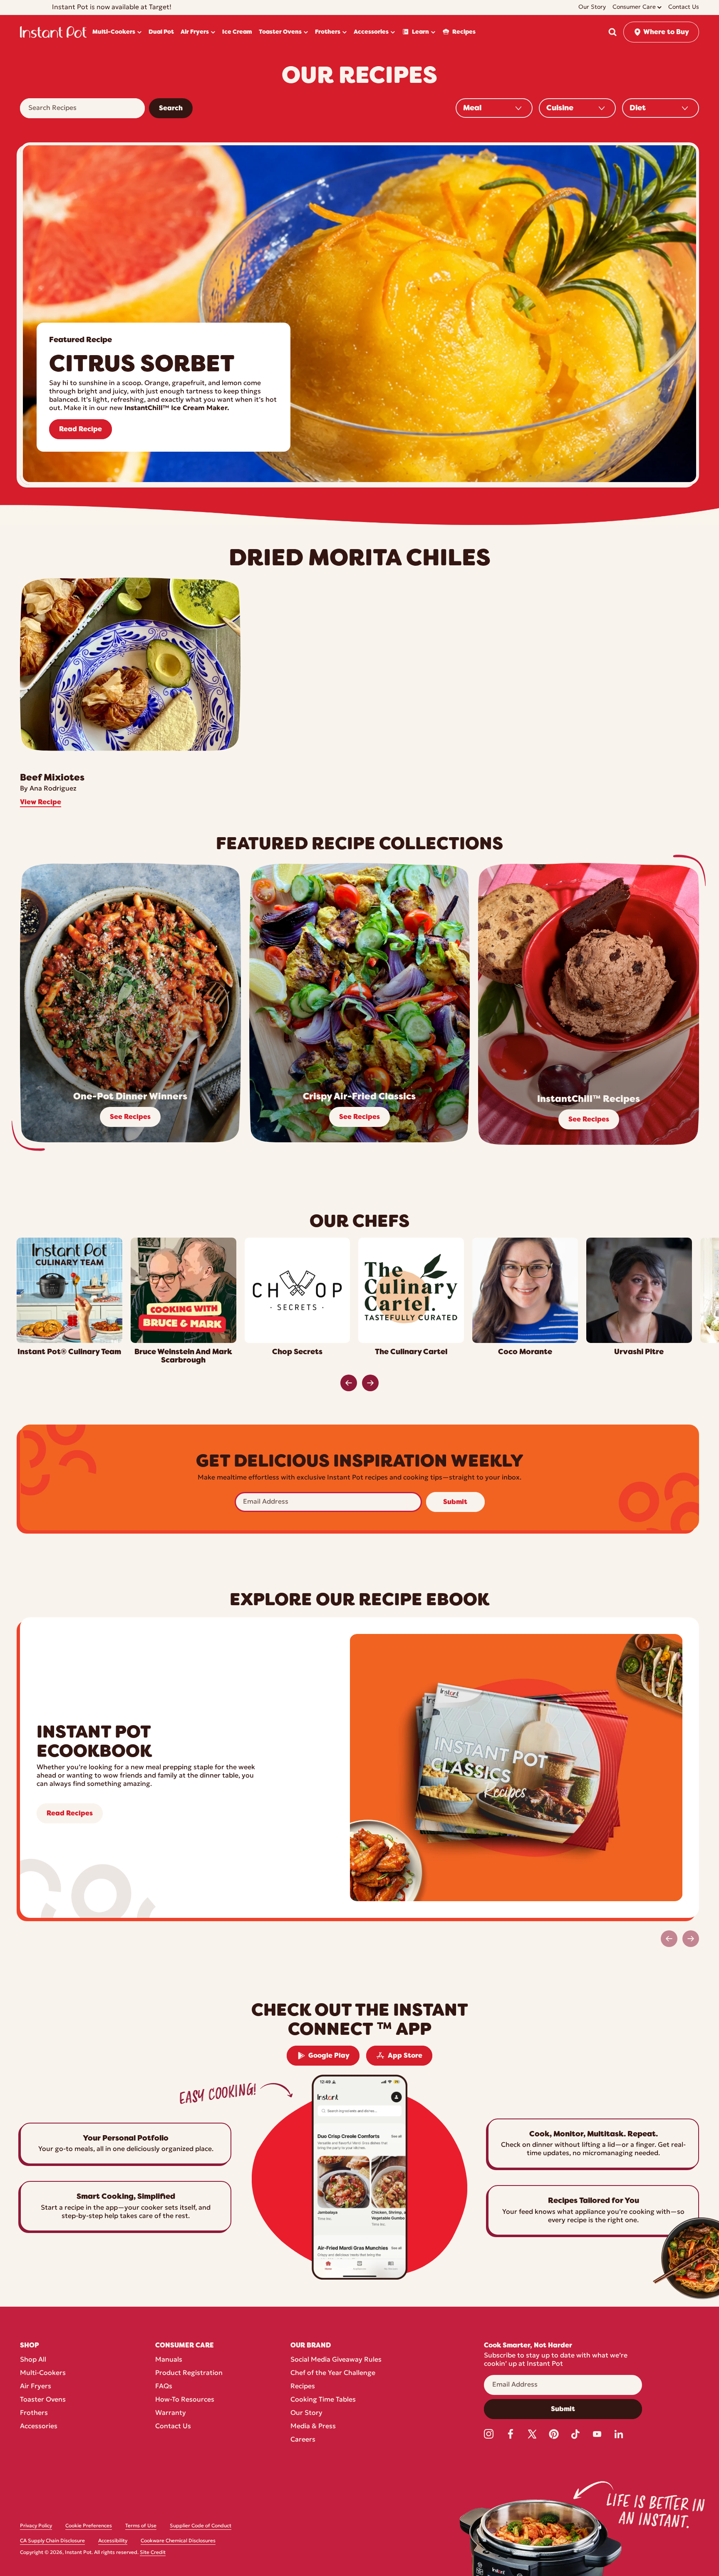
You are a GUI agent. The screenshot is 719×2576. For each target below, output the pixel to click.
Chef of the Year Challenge (333, 2373)
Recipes (303, 2387)
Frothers (34, 2413)
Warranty (171, 2413)
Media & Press (313, 2427)
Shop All (33, 2360)
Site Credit (153, 2553)
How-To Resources (185, 2400)
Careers (303, 2440)
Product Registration (189, 2373)
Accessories (39, 2427)
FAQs (164, 2387)
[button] (612, 32)
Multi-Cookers (43, 2373)
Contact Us (173, 2427)
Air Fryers (36, 2387)
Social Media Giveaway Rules (336, 2360)
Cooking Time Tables (323, 2400)
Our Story (306, 2413)
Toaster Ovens (43, 2400)
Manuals (169, 2360)
